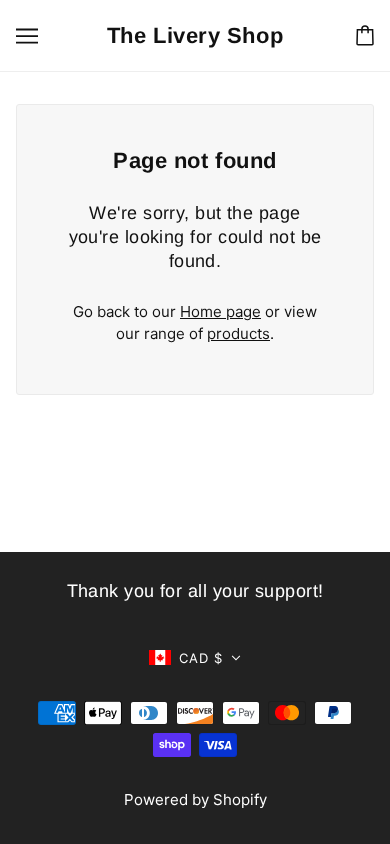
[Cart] (365, 35)
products (238, 333)
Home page (220, 311)
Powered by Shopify (195, 799)
